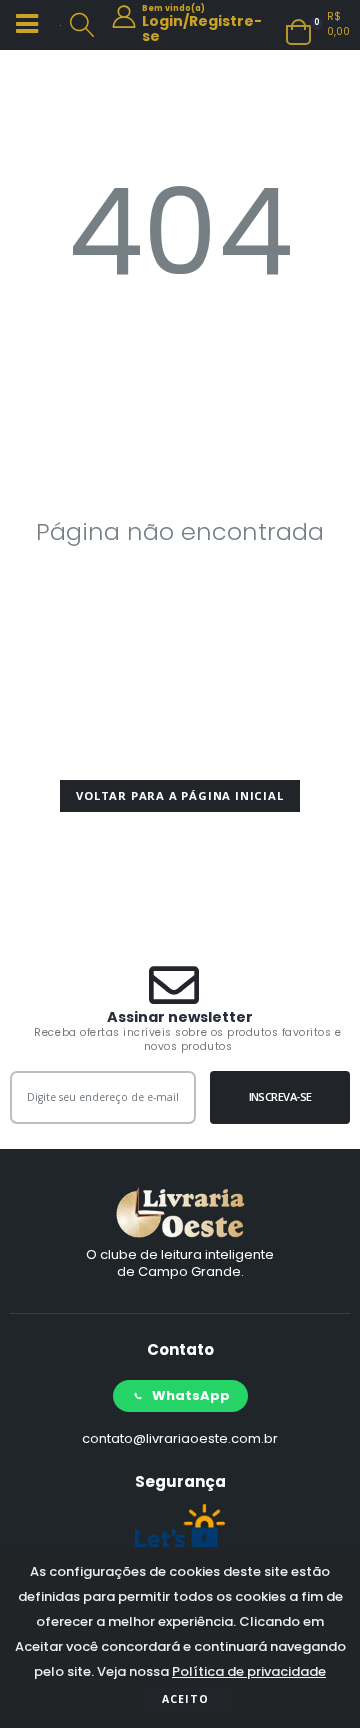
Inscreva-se (280, 1096)
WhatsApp (191, 1395)
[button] (82, 25)
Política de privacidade (249, 1671)
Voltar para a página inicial (179, 795)
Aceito (185, 1699)
